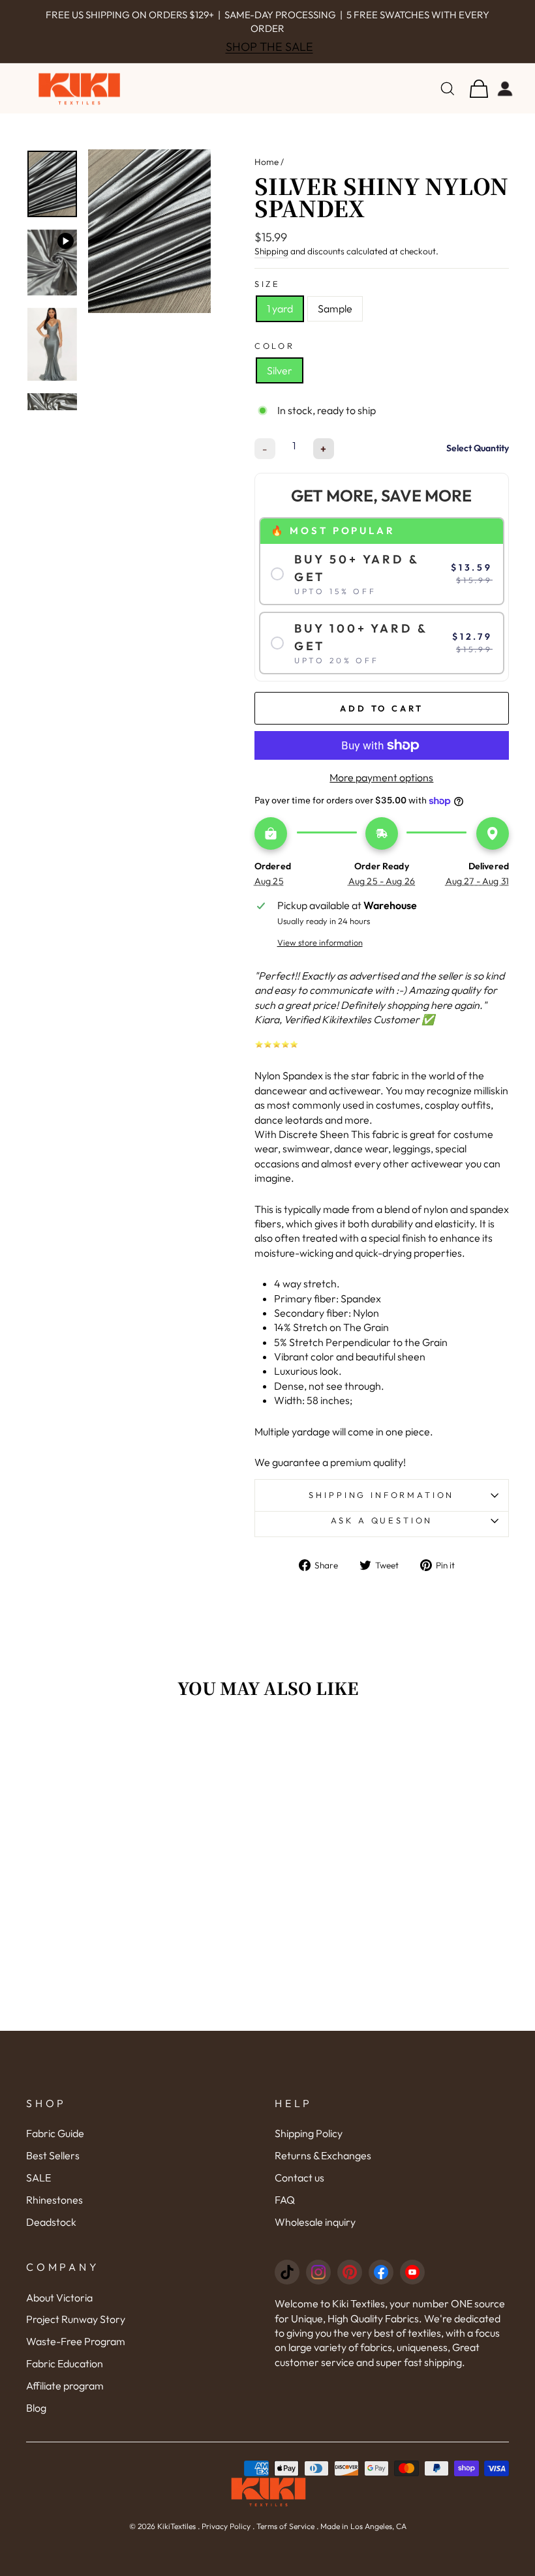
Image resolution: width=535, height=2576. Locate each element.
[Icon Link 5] (412, 2272)
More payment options (381, 777)
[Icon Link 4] (381, 2272)
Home (267, 162)
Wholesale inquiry (315, 2222)
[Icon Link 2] (318, 2272)
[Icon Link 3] (350, 2272)
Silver (280, 370)
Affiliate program (65, 2386)
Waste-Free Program (76, 2341)
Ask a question (382, 1520)
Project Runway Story (76, 2319)
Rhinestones (54, 2200)
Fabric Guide (55, 2133)
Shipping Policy (309, 2133)
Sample (335, 308)
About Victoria (59, 2298)
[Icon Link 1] (287, 2272)
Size (267, 284)
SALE (38, 2178)
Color (275, 346)
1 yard (280, 308)
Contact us (299, 2178)
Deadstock (51, 2222)
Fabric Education (65, 2363)
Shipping (271, 251)
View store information (320, 942)
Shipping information (381, 1495)
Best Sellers (53, 2155)
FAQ (285, 2200)
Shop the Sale (269, 47)
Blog (36, 2408)
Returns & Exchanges (323, 2155)
